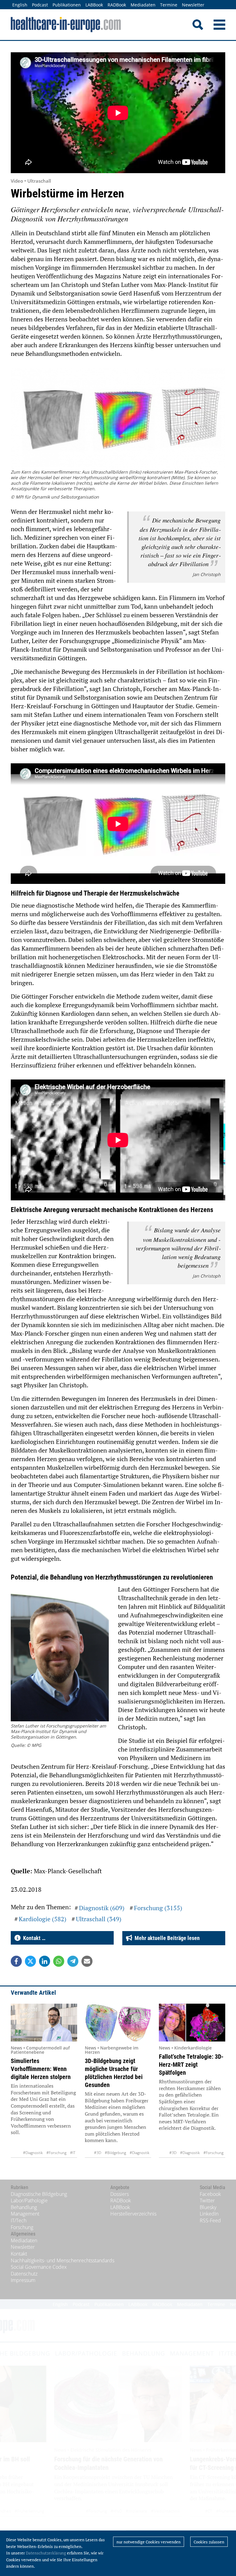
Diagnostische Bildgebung (39, 2194)
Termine (169, 5)
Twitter (207, 2200)
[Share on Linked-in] (45, 1961)
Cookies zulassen (209, 2542)
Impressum (23, 2280)
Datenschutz (24, 2274)
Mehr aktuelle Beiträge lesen (166, 1938)
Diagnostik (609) (102, 1908)
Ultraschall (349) (99, 1919)
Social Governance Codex (39, 2267)
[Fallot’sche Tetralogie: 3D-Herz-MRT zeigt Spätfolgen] (192, 2023)
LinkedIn (209, 2214)
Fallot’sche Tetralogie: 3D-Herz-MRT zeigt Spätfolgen (191, 2065)
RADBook (117, 5)
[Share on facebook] (16, 1961)
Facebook (210, 2194)
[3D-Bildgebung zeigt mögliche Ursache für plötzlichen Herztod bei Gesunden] (118, 2023)
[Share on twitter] (30, 1961)
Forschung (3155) (158, 1908)
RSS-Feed (210, 2220)
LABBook (94, 5)
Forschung (22, 2227)
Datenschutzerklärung (46, 2553)
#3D (98, 2153)
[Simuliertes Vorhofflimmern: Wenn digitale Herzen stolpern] (44, 2023)
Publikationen (67, 5)
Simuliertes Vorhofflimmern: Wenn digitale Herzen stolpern (41, 2069)
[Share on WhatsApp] (59, 1961)
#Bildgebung (115, 2153)
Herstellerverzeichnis (133, 2214)
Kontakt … (33, 1938)
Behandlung (24, 2207)
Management (25, 2214)
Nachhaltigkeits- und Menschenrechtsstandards (63, 2260)
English (20, 5)
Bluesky (208, 2207)
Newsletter (193, 5)
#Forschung (56, 2153)
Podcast (40, 5)
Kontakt (19, 2254)
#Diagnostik (33, 2153)
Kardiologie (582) (43, 1919)
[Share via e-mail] (87, 1961)
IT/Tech (19, 2220)
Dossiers (120, 2194)
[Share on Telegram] (73, 1961)
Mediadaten (143, 5)
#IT (73, 2153)
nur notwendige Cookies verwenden (149, 2542)
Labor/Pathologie (29, 2200)
